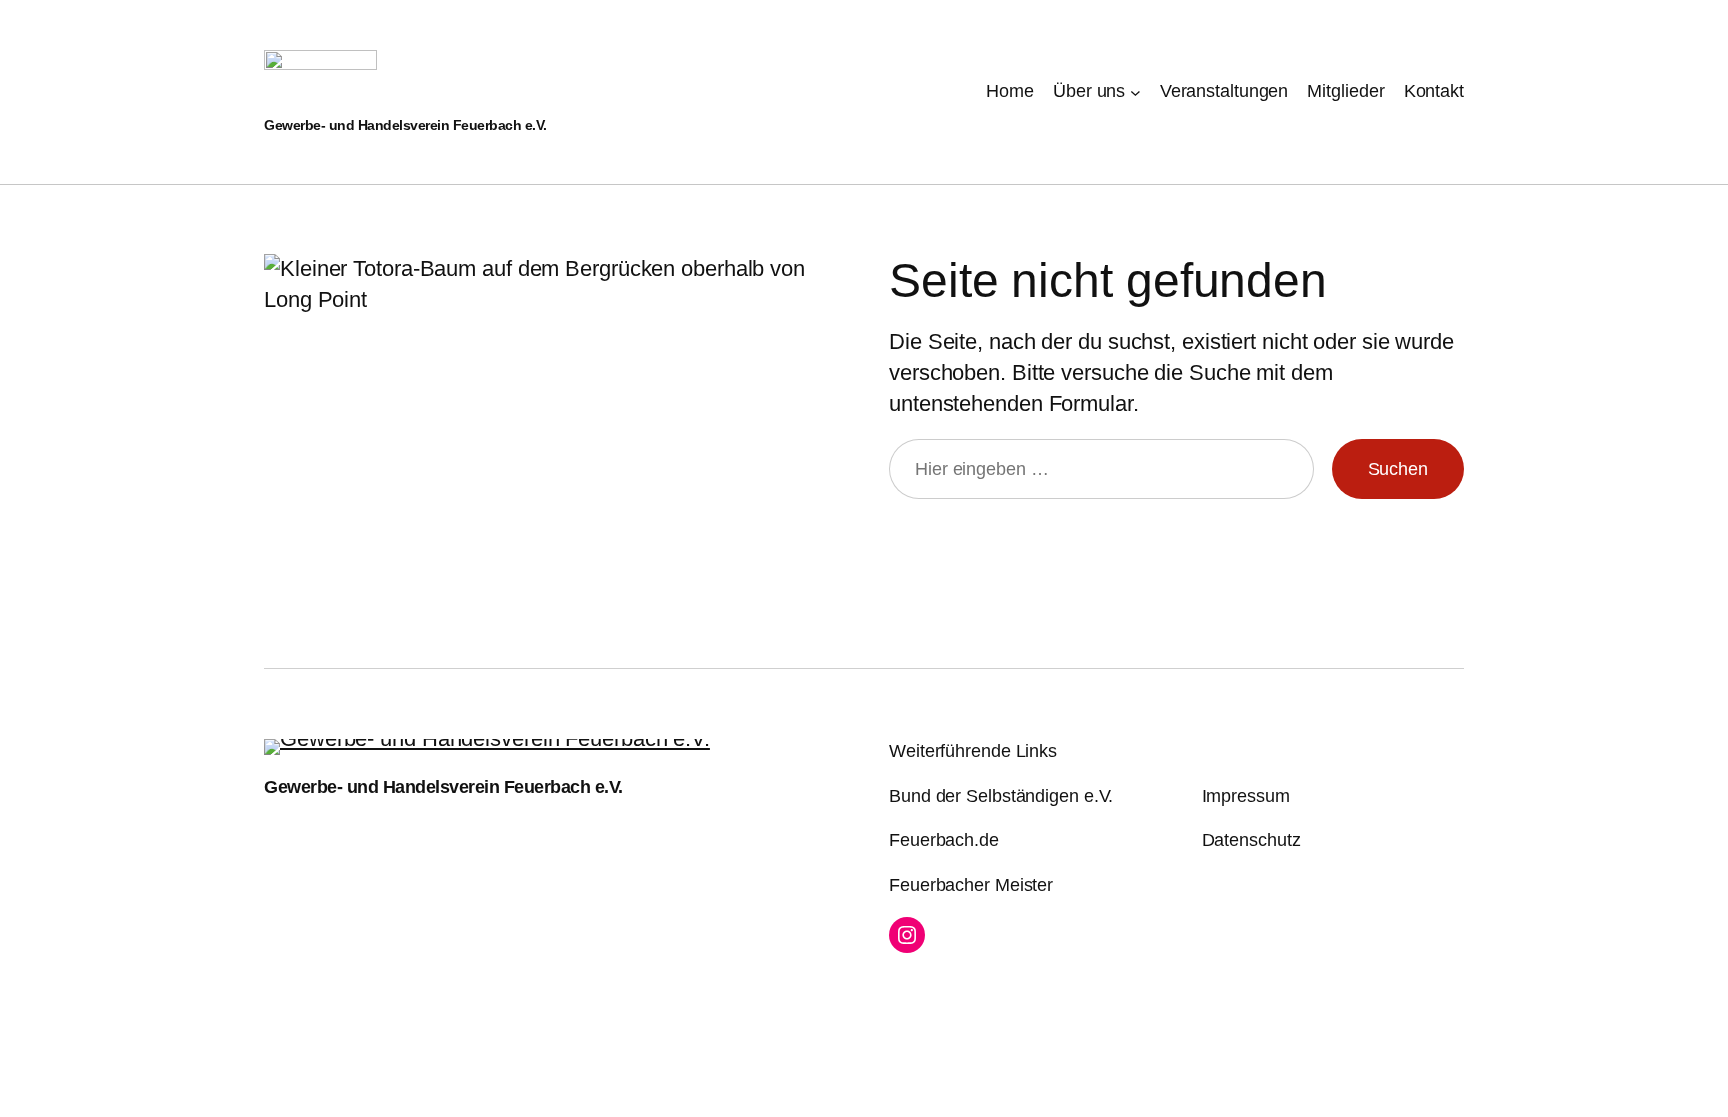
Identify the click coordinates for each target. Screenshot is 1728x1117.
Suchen (1398, 469)
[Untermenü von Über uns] (1135, 91)
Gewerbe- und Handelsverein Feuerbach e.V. (405, 125)
